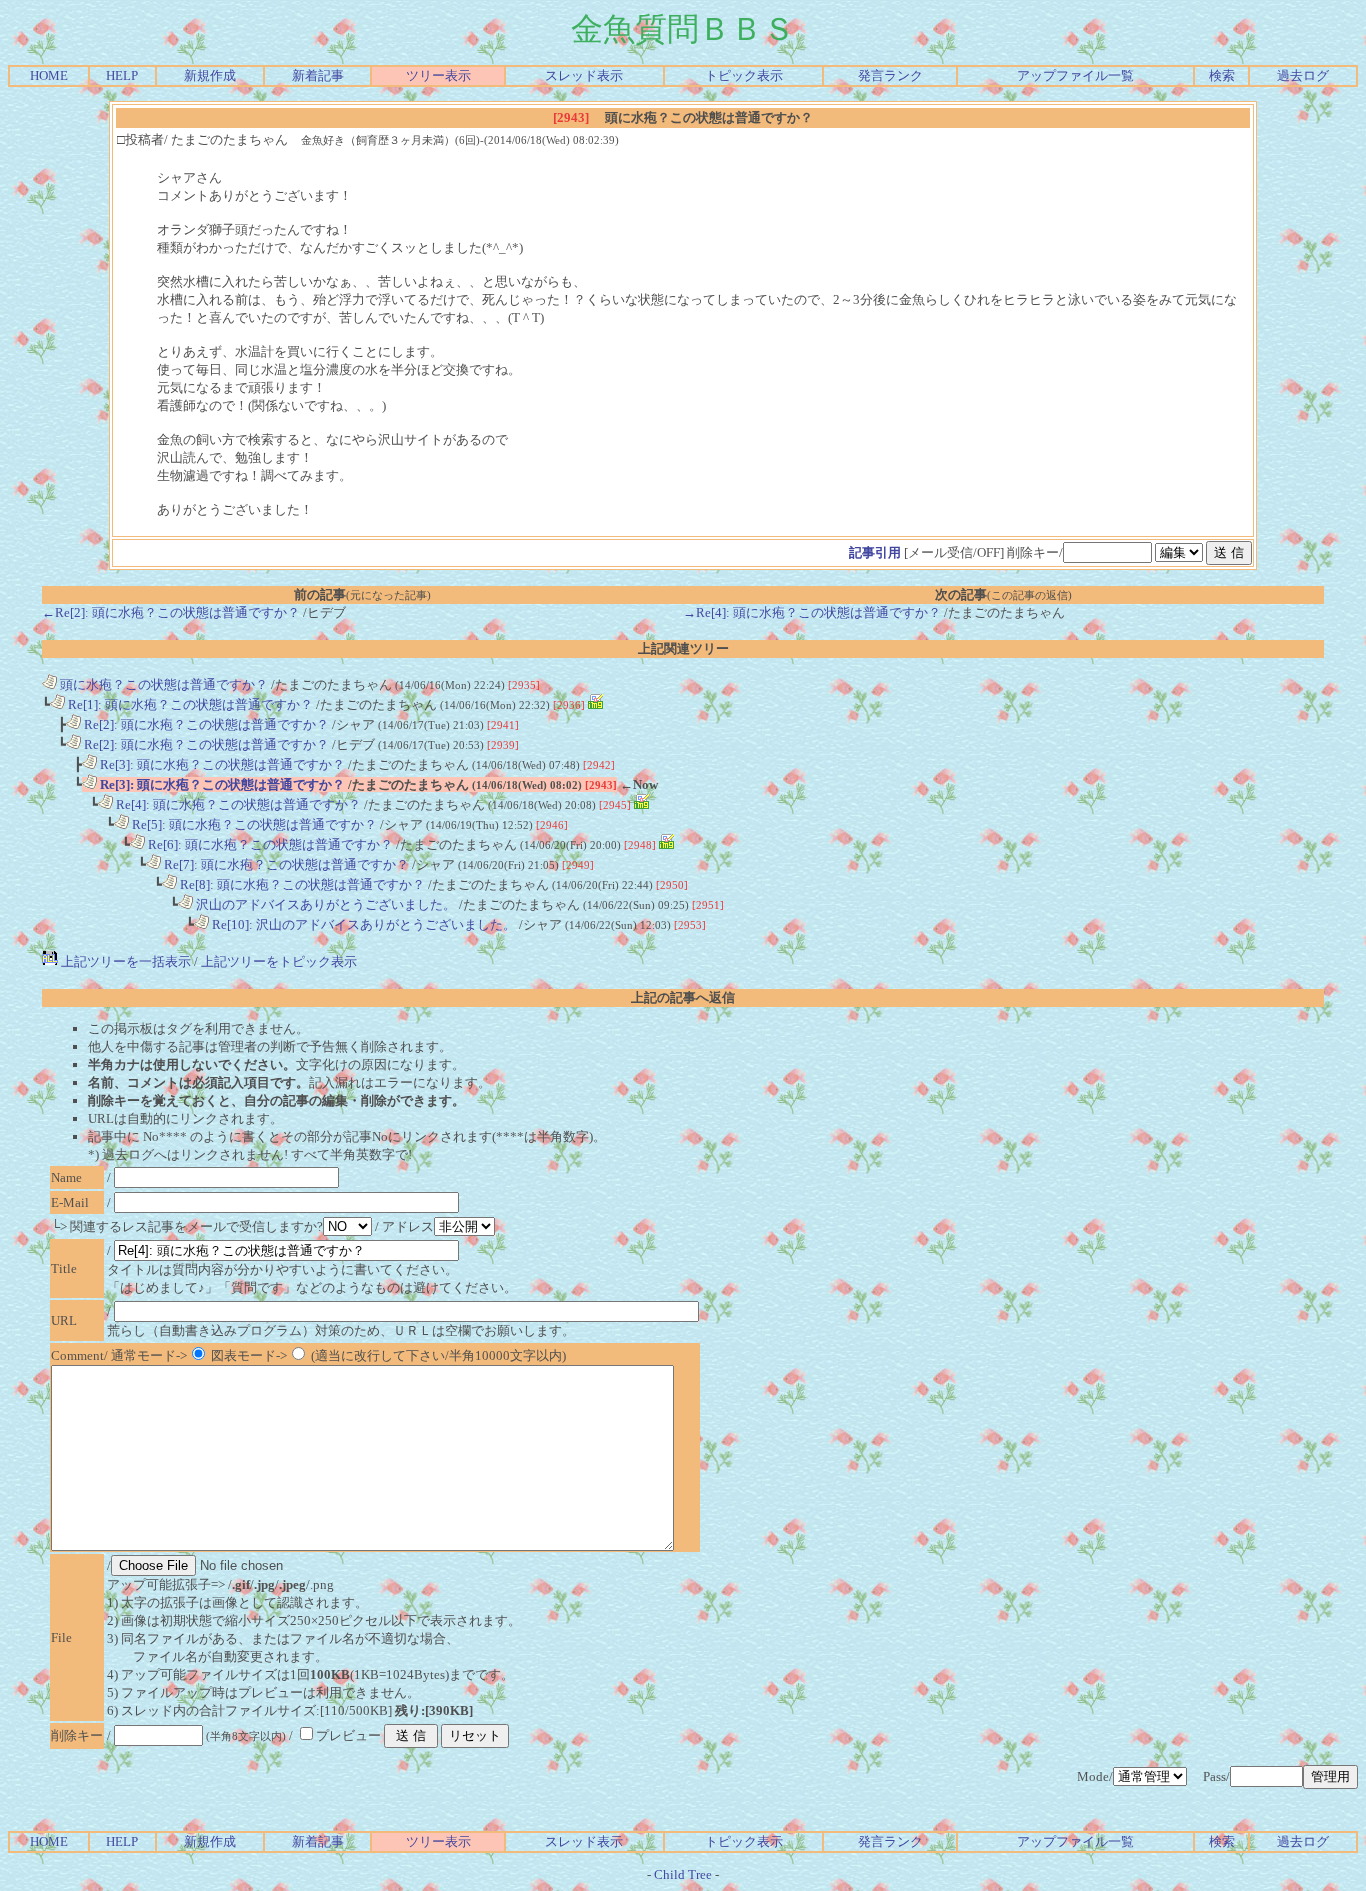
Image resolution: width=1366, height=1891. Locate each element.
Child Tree (683, 1874)
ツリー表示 (438, 75)
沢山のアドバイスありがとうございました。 (324, 904)
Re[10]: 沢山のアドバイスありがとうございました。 (362, 924)
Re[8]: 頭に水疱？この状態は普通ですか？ (301, 884)
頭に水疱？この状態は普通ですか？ (162, 684)
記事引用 (875, 552)
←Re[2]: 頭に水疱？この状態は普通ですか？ (171, 612)
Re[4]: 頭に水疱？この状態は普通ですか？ (237, 804)
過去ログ (1303, 75)
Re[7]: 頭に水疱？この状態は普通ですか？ (285, 864)
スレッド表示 (584, 75)
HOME (49, 75)
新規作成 (210, 75)
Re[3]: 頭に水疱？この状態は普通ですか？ (221, 764)
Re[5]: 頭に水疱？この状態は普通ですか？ (253, 824)
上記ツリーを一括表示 (124, 961)
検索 (1222, 75)
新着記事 (318, 75)
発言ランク (890, 75)
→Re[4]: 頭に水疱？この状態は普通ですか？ (812, 612)
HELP (122, 75)
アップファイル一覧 (1075, 75)
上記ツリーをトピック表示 (279, 961)
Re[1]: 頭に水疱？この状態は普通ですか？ (189, 704)
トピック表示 (744, 75)
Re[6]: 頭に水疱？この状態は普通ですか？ (269, 844)
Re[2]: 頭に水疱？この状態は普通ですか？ (205, 724)
